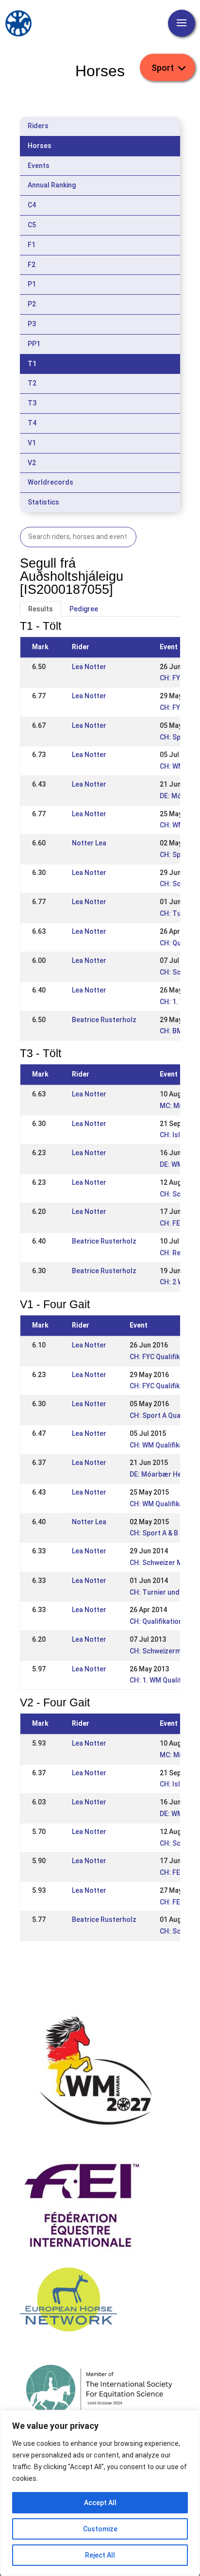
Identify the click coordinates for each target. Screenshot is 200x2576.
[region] (100, 2493)
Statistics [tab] (43, 502)
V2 (32, 463)
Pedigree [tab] (84, 609)
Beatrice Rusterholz (104, 1020)
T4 (32, 423)
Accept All (100, 2503)
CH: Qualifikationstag (163, 1621)
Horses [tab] (40, 146)
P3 (32, 324)
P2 (32, 304)
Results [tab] (41, 609)
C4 (32, 205)
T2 (32, 383)
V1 (32, 443)
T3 (32, 403)
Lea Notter (89, 667)
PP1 (34, 344)
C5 (32, 225)
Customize (100, 2529)
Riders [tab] (38, 126)
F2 (32, 265)
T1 (32, 364)
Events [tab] (39, 166)
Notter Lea (89, 843)
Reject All (100, 2555)
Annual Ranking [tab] (52, 185)
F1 (32, 245)
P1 (32, 284)
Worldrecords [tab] (50, 482)
